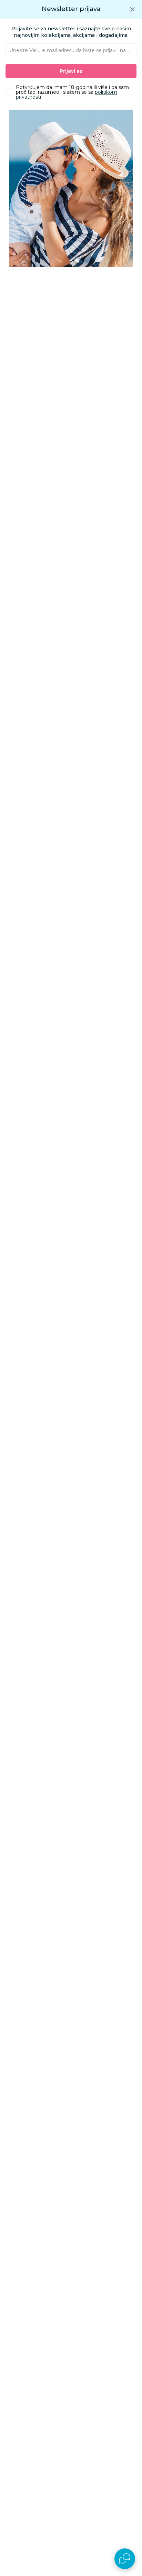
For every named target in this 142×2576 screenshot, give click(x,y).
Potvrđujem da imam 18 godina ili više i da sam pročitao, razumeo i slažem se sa (72, 92)
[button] (132, 9)
